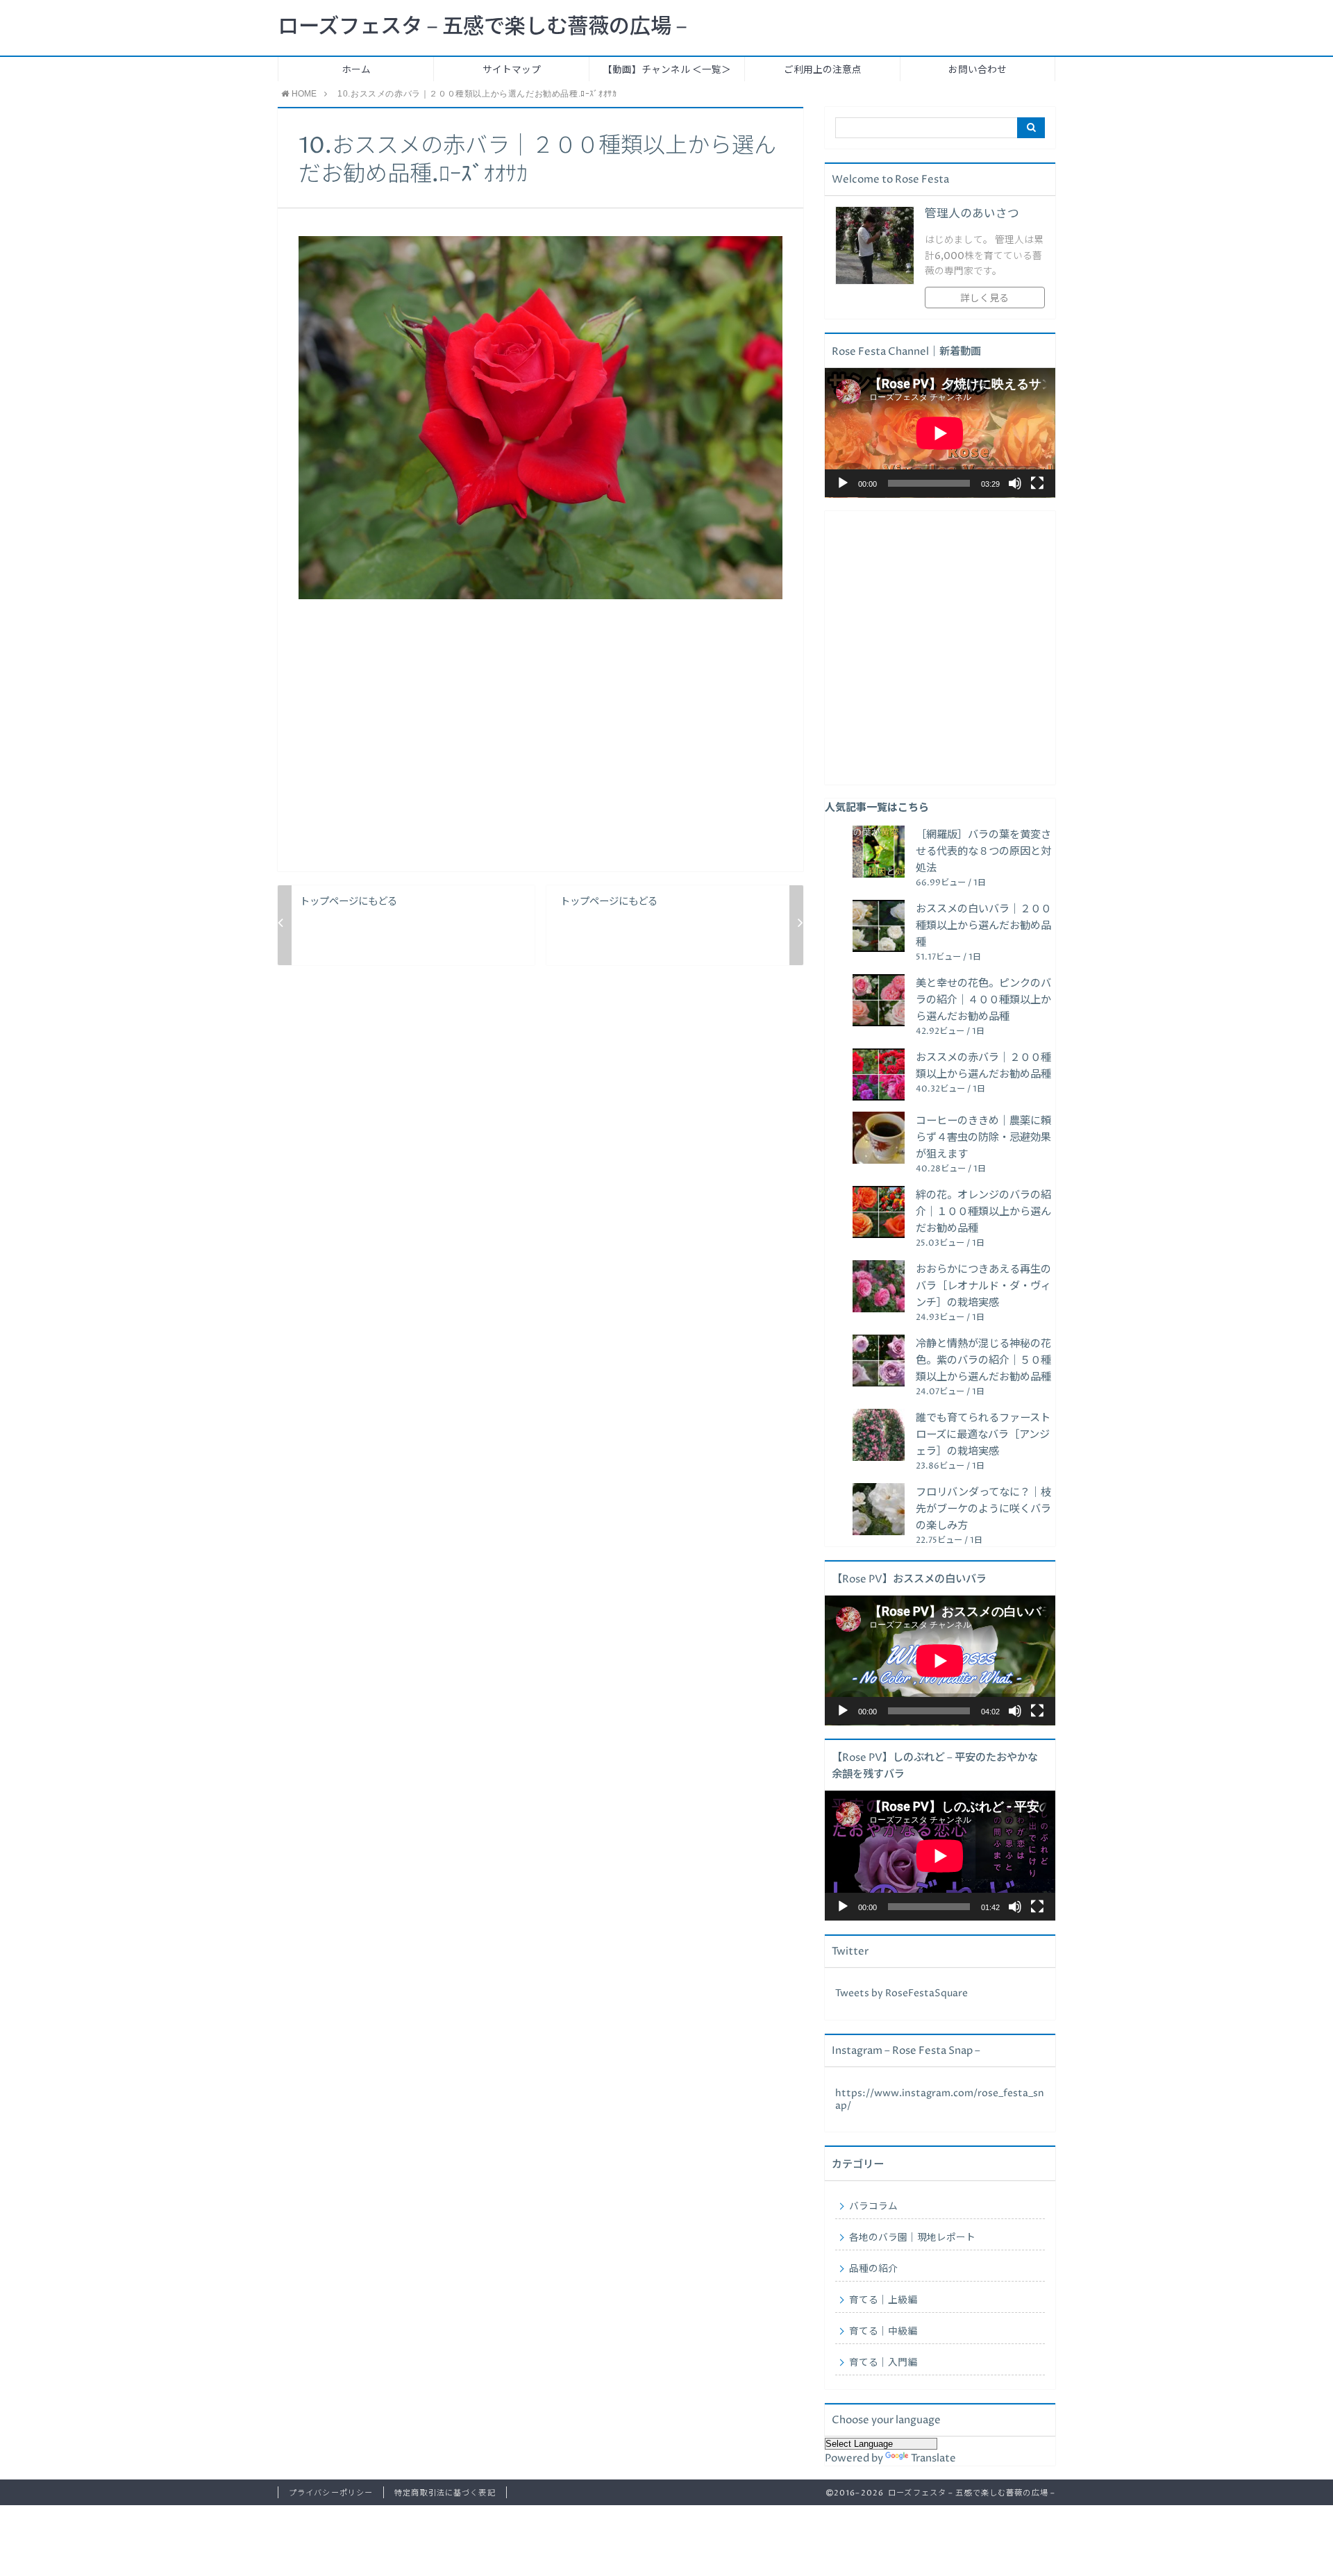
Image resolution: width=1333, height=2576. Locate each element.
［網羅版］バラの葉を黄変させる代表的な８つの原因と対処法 (983, 852)
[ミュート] (1015, 483)
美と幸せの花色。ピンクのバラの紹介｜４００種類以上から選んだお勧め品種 (983, 1000)
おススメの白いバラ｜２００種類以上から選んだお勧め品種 (983, 926)
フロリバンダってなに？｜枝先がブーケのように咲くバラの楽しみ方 (983, 1509)
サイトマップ (512, 70)
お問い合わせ (978, 70)
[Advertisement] (540, 746)
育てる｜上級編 (883, 2300)
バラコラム (873, 2207)
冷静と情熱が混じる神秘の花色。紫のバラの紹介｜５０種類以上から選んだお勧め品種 (983, 1361)
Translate (933, 2458)
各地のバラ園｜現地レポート (912, 2238)
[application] (940, 433)
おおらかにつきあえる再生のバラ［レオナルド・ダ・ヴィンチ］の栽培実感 (983, 1286)
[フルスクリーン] (1037, 483)
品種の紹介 (873, 2269)
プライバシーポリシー (331, 2493)
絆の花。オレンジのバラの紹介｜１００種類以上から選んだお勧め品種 (983, 1212)
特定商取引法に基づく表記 (445, 2493)
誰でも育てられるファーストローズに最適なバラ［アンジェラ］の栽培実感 (983, 1435)
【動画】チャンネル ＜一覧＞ (667, 70)
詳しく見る (984, 299)
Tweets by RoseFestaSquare (902, 1993)
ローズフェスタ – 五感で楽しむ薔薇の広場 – (482, 27)
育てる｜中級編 (883, 2332)
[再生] (843, 483)
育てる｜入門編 (883, 2363)
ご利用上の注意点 (823, 70)
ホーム (356, 70)
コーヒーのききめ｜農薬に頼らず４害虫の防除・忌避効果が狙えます (983, 1138)
